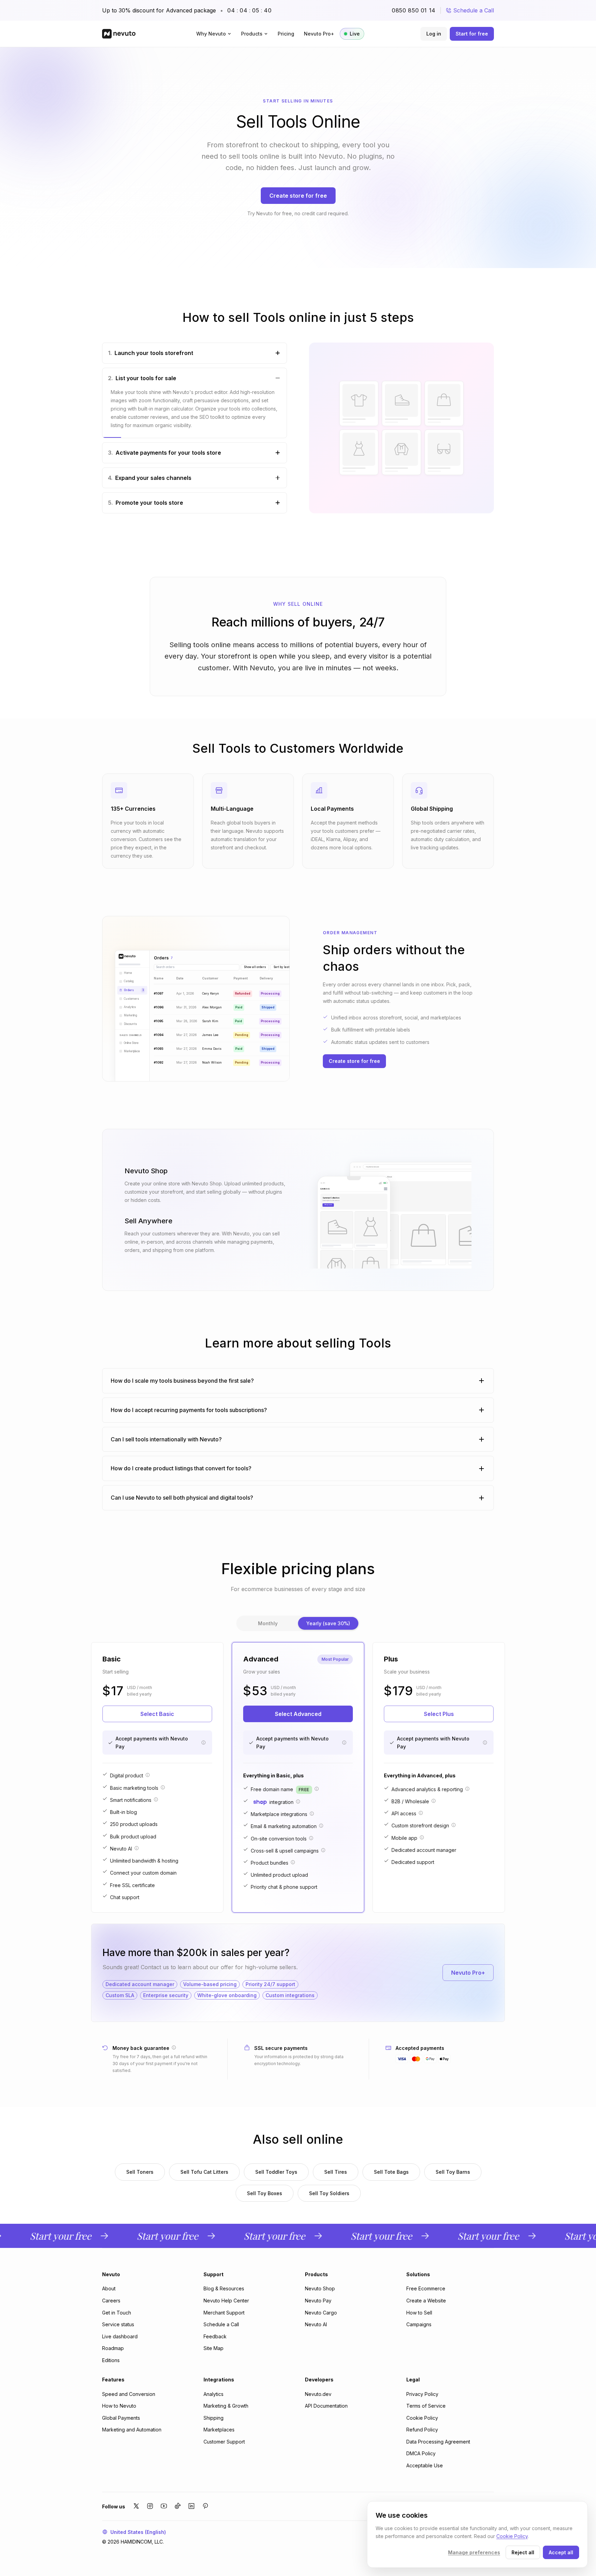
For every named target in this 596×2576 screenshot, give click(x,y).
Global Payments (121, 2418)
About (109, 2288)
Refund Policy (422, 2430)
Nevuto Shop (320, 2288)
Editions (111, 2360)
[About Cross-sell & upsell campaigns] (323, 1850)
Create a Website (426, 2301)
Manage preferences (474, 2552)
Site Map (213, 2348)
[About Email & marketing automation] (321, 1826)
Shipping (213, 2418)
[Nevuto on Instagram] (150, 2506)
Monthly (268, 1623)
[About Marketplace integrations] (312, 1814)
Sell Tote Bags (391, 2172)
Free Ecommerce (426, 2288)
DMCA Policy (421, 2453)
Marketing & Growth (226, 2406)
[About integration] (298, 1802)
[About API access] (421, 1813)
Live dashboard (120, 2336)
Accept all (561, 2552)
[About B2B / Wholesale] (434, 1801)
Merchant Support (224, 2313)
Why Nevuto (211, 34)
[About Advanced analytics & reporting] (467, 1789)
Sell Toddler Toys (276, 2172)
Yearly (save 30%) (328, 1623)
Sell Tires (336, 2172)
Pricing (286, 34)
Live (355, 34)
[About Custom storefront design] (454, 1825)
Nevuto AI (316, 2324)
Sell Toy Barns (453, 2172)
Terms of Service (426, 2406)
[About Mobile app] (422, 1837)
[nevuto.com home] (119, 34)
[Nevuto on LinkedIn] (191, 2506)
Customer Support (224, 2442)
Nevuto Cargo (321, 2313)
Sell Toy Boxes (265, 2193)
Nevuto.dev (318, 2394)
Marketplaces (219, 2430)
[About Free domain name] (317, 1789)
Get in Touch (117, 2313)
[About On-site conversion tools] (311, 1838)
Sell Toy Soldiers (329, 2193)
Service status (118, 2324)
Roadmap (113, 2348)
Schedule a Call (474, 10)
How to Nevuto (119, 2406)
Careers (111, 2301)
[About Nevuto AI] (137, 1848)
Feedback (215, 2336)
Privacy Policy (422, 2394)
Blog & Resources (224, 2288)
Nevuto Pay (318, 2301)
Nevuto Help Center (226, 2301)
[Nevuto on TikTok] (178, 2506)
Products (252, 34)
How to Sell (419, 2313)
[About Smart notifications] (156, 1799)
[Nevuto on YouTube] (164, 2506)
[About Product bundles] (293, 1862)
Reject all (523, 2552)
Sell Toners (140, 2172)
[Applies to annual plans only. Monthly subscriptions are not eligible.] (174, 2047)
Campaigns (419, 2324)
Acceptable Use (425, 2465)
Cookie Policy (422, 2418)
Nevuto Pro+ (319, 34)
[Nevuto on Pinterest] (205, 2506)
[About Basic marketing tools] (163, 1787)
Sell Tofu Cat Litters (204, 2172)
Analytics (213, 2394)
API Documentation (326, 2406)
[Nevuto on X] (136, 2506)
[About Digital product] (148, 1775)
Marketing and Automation (132, 2430)
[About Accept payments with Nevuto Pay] (203, 1743)
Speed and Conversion (129, 2394)
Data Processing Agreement (438, 2442)
